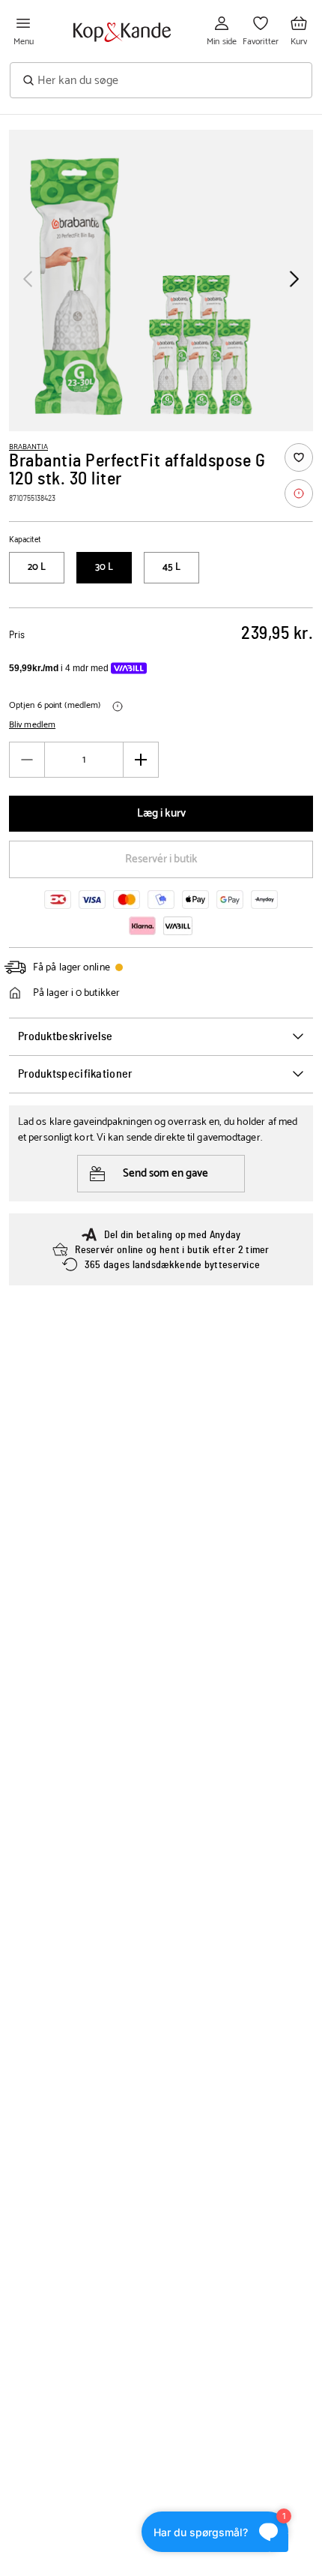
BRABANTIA (28, 447)
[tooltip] (299, 493)
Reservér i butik (161, 859)
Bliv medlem (32, 725)
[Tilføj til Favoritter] (299, 457)
